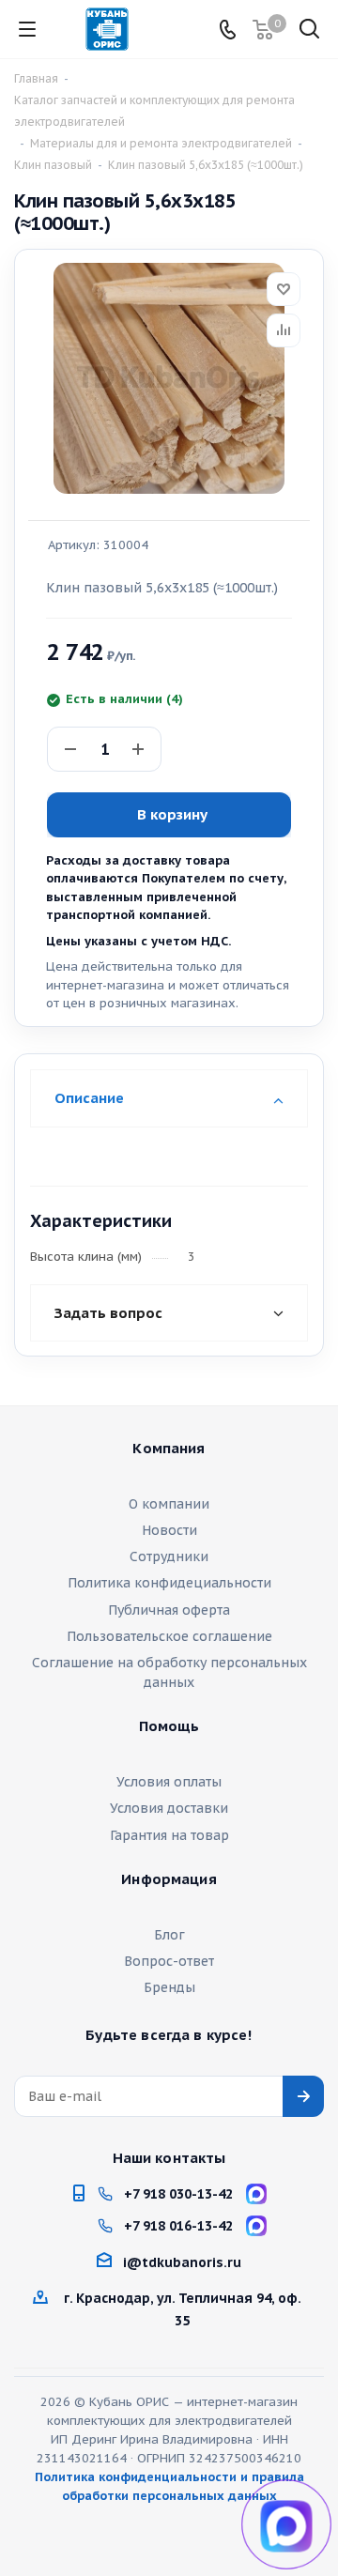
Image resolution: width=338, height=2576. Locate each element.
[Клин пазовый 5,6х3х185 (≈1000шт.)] (169, 378)
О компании (169, 1504)
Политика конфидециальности (169, 1583)
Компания (169, 1449)
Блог (169, 1935)
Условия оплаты (169, 1782)
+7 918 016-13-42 (178, 2226)
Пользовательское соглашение (169, 1636)
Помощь (169, 1726)
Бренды (169, 1987)
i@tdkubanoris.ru (182, 2262)
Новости (169, 1530)
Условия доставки (169, 1808)
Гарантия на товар (169, 1835)
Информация (169, 1879)
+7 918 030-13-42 (178, 2194)
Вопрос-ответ (169, 1961)
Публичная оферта (169, 1610)
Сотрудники (169, 1556)
